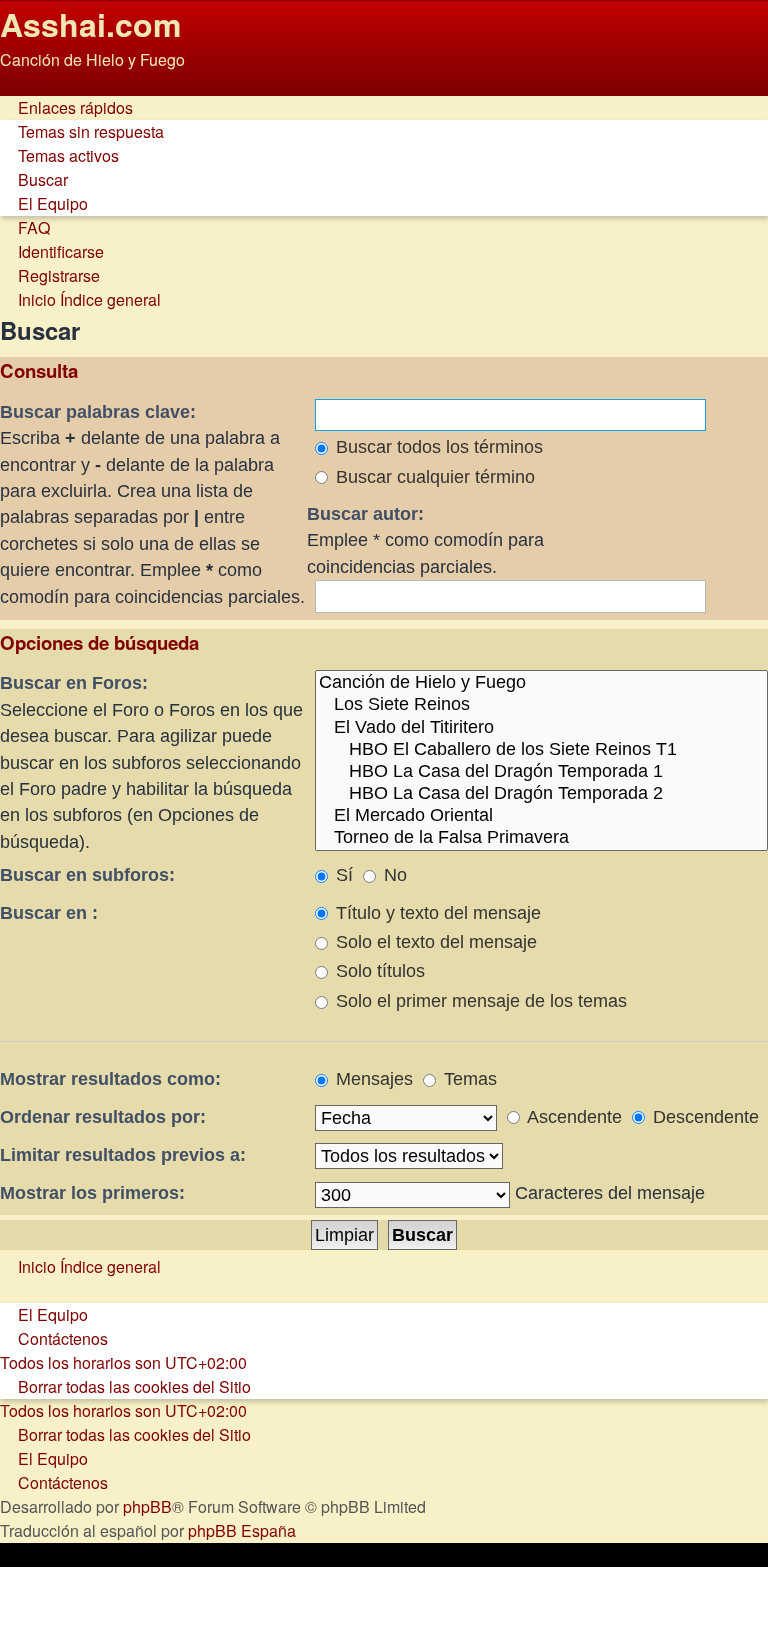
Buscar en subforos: (87, 875)
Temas (468, 1079)
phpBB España (242, 1530)
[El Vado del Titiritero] (541, 728)
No (393, 875)
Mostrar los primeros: (92, 1193)
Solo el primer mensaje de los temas (479, 1001)
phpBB (147, 1506)
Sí (342, 875)
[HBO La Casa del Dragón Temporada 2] (541, 794)
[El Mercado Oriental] (541, 816)
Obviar (23, 83)
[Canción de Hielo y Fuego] (541, 683)
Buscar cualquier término (433, 477)
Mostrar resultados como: (110, 1079)
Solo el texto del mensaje (434, 942)
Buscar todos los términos (437, 447)
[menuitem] (82, 131)
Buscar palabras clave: (98, 412)
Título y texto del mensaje (436, 913)
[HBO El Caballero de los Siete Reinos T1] (541, 750)
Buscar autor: (365, 514)
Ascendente (572, 1117)
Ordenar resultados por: (103, 1117)
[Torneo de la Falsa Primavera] (541, 838)
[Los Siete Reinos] (541, 705)
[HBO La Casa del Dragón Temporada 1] (541, 772)
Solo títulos (378, 971)
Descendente (703, 1117)
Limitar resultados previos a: (123, 1155)
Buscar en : (49, 913)
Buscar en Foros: (74, 683)
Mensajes (372, 1079)
